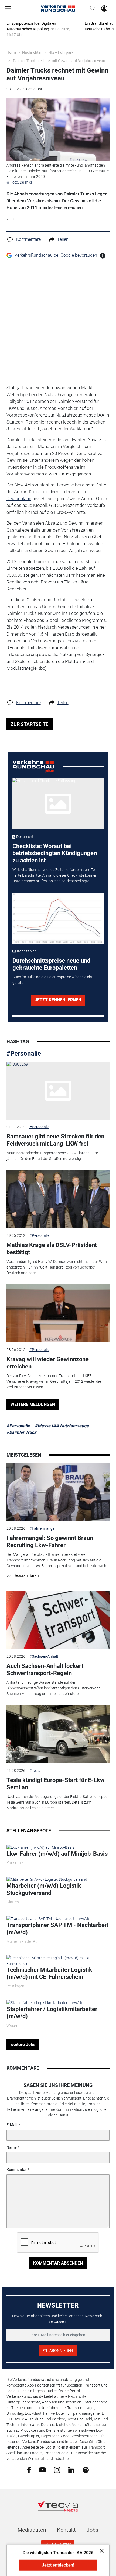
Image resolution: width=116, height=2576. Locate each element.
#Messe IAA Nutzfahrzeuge (62, 1426)
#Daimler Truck (21, 1432)
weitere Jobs (23, 2045)
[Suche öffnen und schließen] (91, 8)
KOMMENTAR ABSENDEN (58, 2263)
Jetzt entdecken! (58, 2565)
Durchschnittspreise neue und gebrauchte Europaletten (51, 964)
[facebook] (29, 2470)
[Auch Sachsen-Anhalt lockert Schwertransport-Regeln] (58, 1620)
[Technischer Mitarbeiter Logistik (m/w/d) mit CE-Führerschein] (58, 1960)
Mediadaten (32, 2530)
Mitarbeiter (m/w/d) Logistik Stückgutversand (44, 1889)
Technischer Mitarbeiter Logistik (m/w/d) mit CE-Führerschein (49, 1973)
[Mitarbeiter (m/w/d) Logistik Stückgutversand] (47, 1879)
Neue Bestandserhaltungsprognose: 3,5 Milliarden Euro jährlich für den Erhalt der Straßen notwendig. (52, 1156)
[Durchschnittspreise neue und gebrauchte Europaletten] (58, 918)
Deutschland (19, 499)
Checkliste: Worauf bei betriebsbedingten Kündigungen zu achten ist (55, 853)
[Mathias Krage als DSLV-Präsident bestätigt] (58, 1199)
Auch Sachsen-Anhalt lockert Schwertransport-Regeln (45, 1669)
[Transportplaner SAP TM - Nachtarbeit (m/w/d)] (48, 1918)
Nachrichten (32, 52)
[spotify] (86, 2470)
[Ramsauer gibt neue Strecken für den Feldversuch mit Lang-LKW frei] (58, 1091)
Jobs (92, 2530)
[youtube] (42, 2470)
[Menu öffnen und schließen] (10, 8)
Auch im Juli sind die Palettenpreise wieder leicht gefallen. (52, 980)
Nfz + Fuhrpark (61, 52)
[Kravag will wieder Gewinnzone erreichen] (58, 1313)
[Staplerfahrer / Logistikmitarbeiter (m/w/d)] (44, 2002)
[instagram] (57, 2470)
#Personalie (24, 1054)
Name (12, 2147)
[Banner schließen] (100, 2551)
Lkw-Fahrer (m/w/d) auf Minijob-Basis (57, 1854)
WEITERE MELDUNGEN (33, 1404)
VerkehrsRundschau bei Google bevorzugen (56, 255)
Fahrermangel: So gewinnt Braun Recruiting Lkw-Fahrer (50, 1541)
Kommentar (17, 2170)
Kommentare (28, 239)
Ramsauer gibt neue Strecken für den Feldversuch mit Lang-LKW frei (55, 1140)
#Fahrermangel (42, 1528)
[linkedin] (71, 2470)
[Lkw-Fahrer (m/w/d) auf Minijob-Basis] (40, 1847)
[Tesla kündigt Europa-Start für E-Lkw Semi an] (58, 1734)
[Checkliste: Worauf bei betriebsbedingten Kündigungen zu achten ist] (58, 804)
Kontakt (66, 2530)
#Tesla (35, 1771)
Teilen (63, 239)
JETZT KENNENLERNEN (58, 1000)
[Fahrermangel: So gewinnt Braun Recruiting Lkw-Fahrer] (58, 1492)
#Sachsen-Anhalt (44, 1656)
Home (11, 52)
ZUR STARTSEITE (29, 724)
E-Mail (12, 2125)
